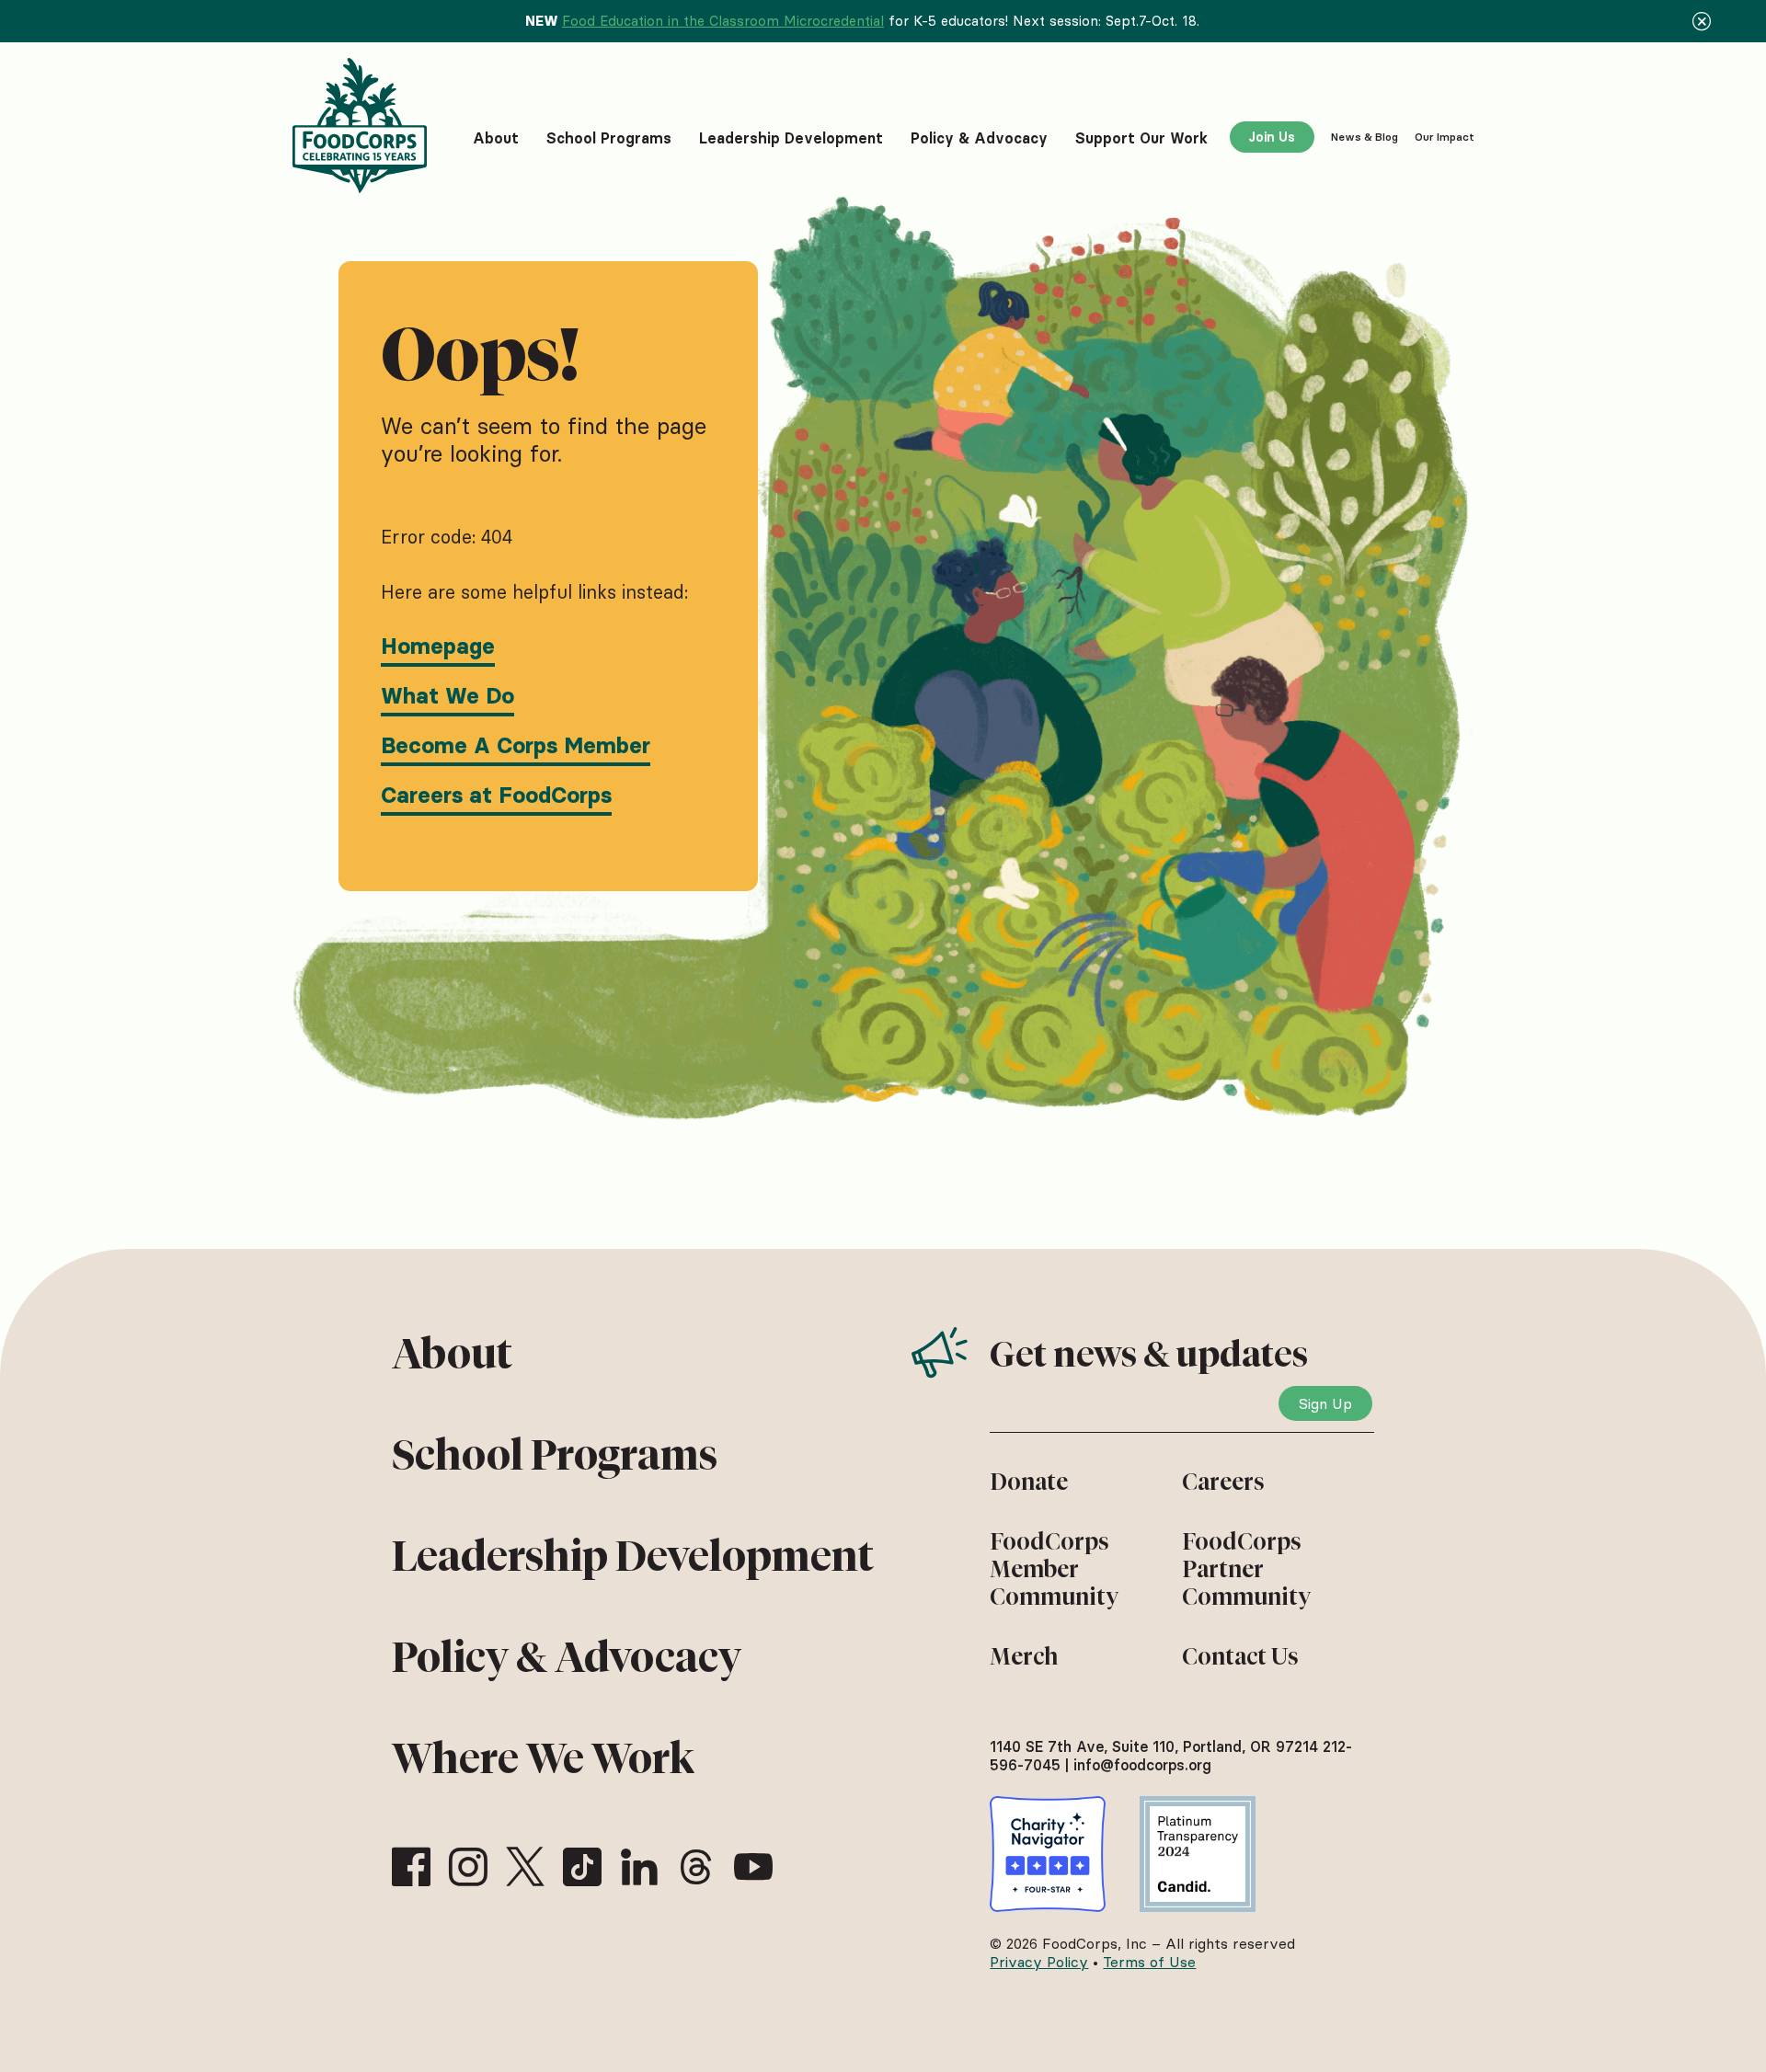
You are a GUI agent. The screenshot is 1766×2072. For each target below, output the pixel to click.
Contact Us (1240, 1656)
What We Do (447, 696)
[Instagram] (468, 1867)
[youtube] (753, 1867)
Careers (1223, 1482)
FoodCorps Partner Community (1246, 1569)
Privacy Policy (1039, 1962)
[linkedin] (639, 1867)
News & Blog (1365, 137)
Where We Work (543, 1758)
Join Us (1272, 137)
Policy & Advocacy (567, 1657)
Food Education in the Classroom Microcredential (723, 21)
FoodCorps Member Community (1054, 1569)
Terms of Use (1149, 1962)
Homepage (438, 646)
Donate (1029, 1482)
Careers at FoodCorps (496, 795)
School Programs (555, 1455)
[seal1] (1048, 1854)
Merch (1024, 1656)
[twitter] (525, 1867)
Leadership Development (633, 1556)
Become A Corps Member (516, 745)
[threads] (696, 1867)
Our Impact (1445, 137)
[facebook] (411, 1867)
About (452, 1354)
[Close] (1702, 21)
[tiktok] (582, 1867)
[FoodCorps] (362, 126)
